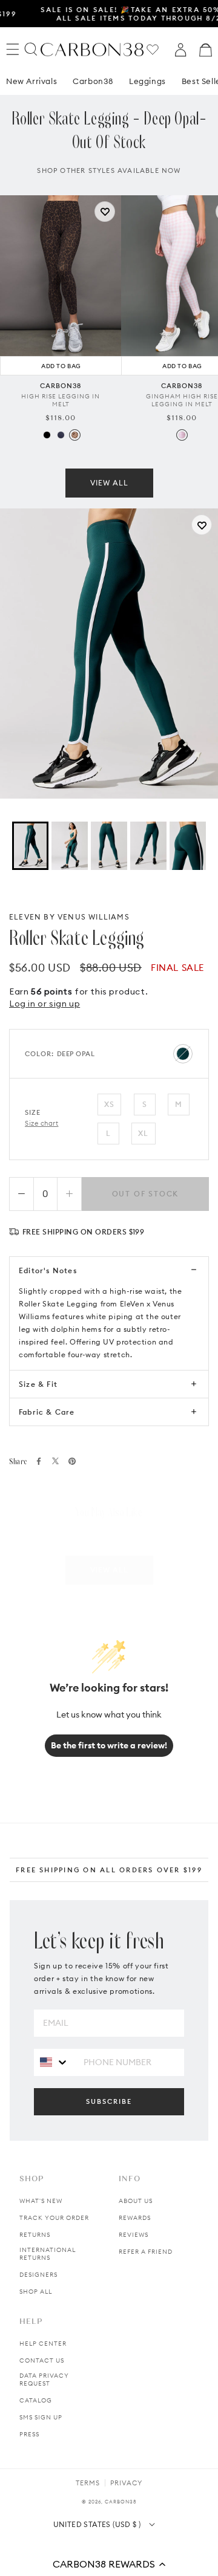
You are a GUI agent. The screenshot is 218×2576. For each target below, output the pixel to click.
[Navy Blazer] (61, 435)
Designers (38, 2275)
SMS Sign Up (41, 2417)
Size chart (42, 1123)
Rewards (135, 2218)
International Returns (48, 2254)
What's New (41, 2201)
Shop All (36, 2292)
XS (109, 1104)
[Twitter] (55, 1461)
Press (29, 2434)
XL (143, 1133)
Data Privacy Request (44, 2380)
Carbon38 (93, 81)
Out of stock (146, 1194)
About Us (136, 2201)
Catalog (36, 2400)
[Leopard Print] (75, 435)
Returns (35, 2235)
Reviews (134, 2235)
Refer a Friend (146, 2252)
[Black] (47, 435)
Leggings (147, 81)
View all (109, 483)
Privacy (126, 2483)
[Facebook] (39, 1461)
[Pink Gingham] (182, 435)
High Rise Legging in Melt (61, 400)
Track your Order (54, 2218)
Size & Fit (38, 1384)
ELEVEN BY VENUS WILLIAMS (69, 917)
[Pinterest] (72, 1461)
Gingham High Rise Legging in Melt (182, 400)
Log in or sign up (45, 1004)
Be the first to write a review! (109, 1745)
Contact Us (42, 2360)
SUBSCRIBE (109, 2101)
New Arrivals (31, 81)
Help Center (43, 2344)
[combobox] (54, 2062)
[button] (109, 2564)
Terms (88, 2483)
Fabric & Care (47, 1412)
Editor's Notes (48, 1270)
